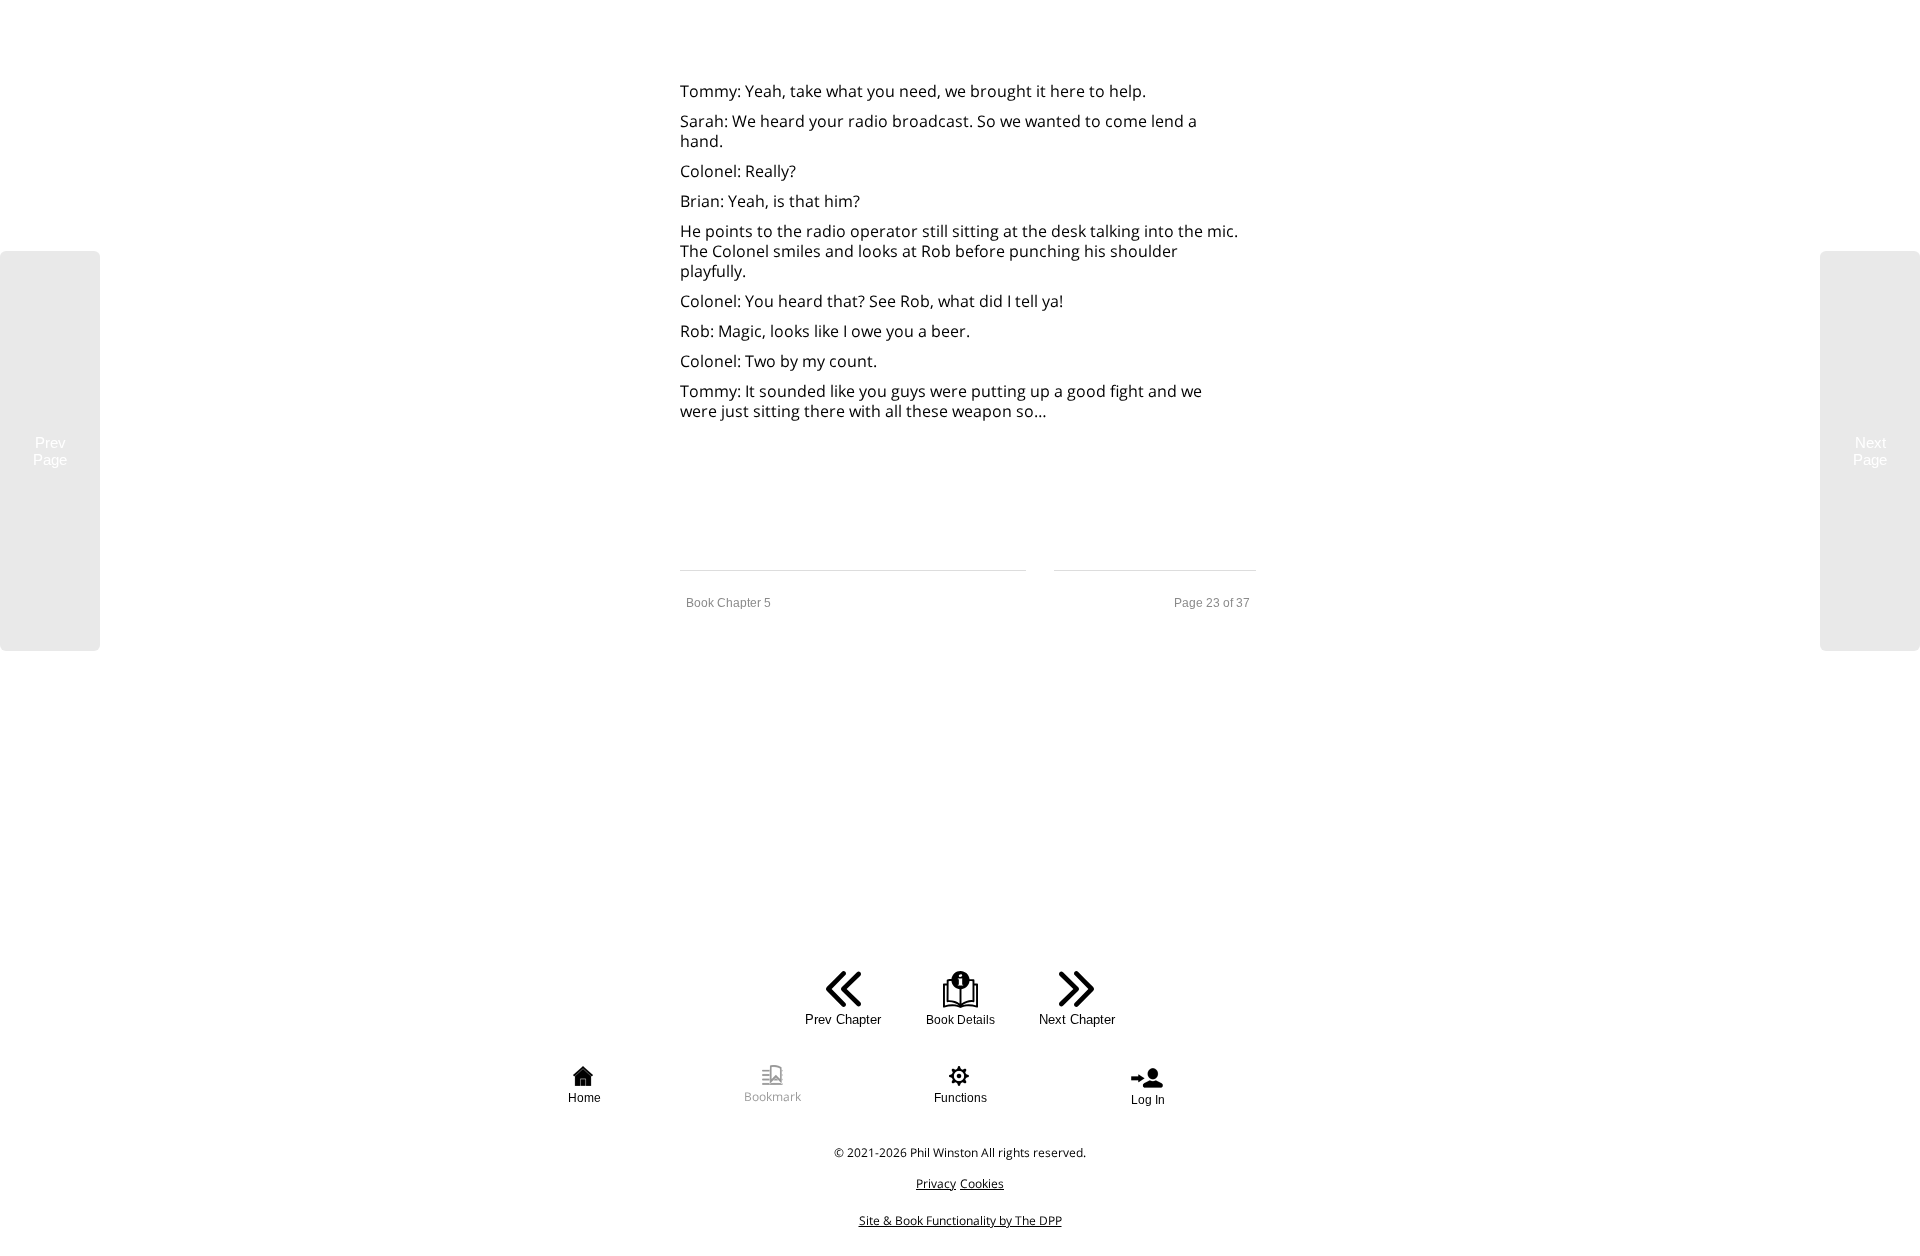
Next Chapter (1077, 1019)
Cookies (982, 1183)
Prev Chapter (843, 1019)
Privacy (936, 1183)
